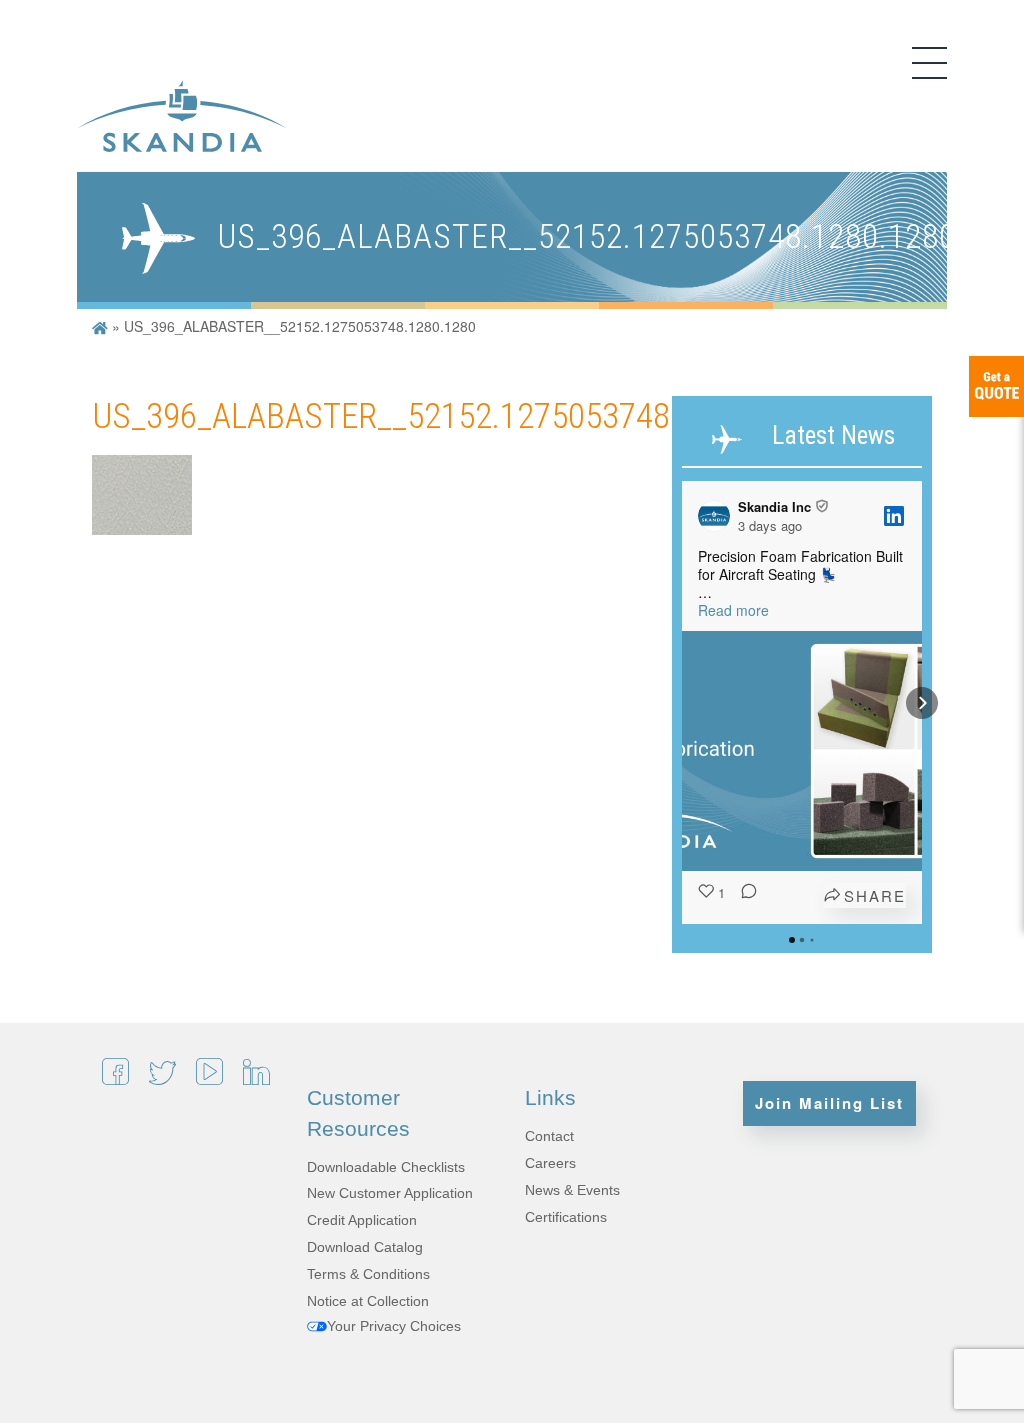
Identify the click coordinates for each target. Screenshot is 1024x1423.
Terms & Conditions (368, 1274)
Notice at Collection (368, 1301)
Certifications (566, 1217)
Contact (549, 1136)
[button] (682, 703)
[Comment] (743, 896)
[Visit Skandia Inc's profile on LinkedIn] (718, 516)
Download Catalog (365, 1247)
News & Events (572, 1190)
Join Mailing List (829, 1103)
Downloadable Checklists (386, 1167)
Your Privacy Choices (394, 1326)
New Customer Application (390, 1193)
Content (996, 386)
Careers (550, 1163)
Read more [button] (733, 610)
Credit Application (362, 1220)
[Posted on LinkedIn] (894, 516)
